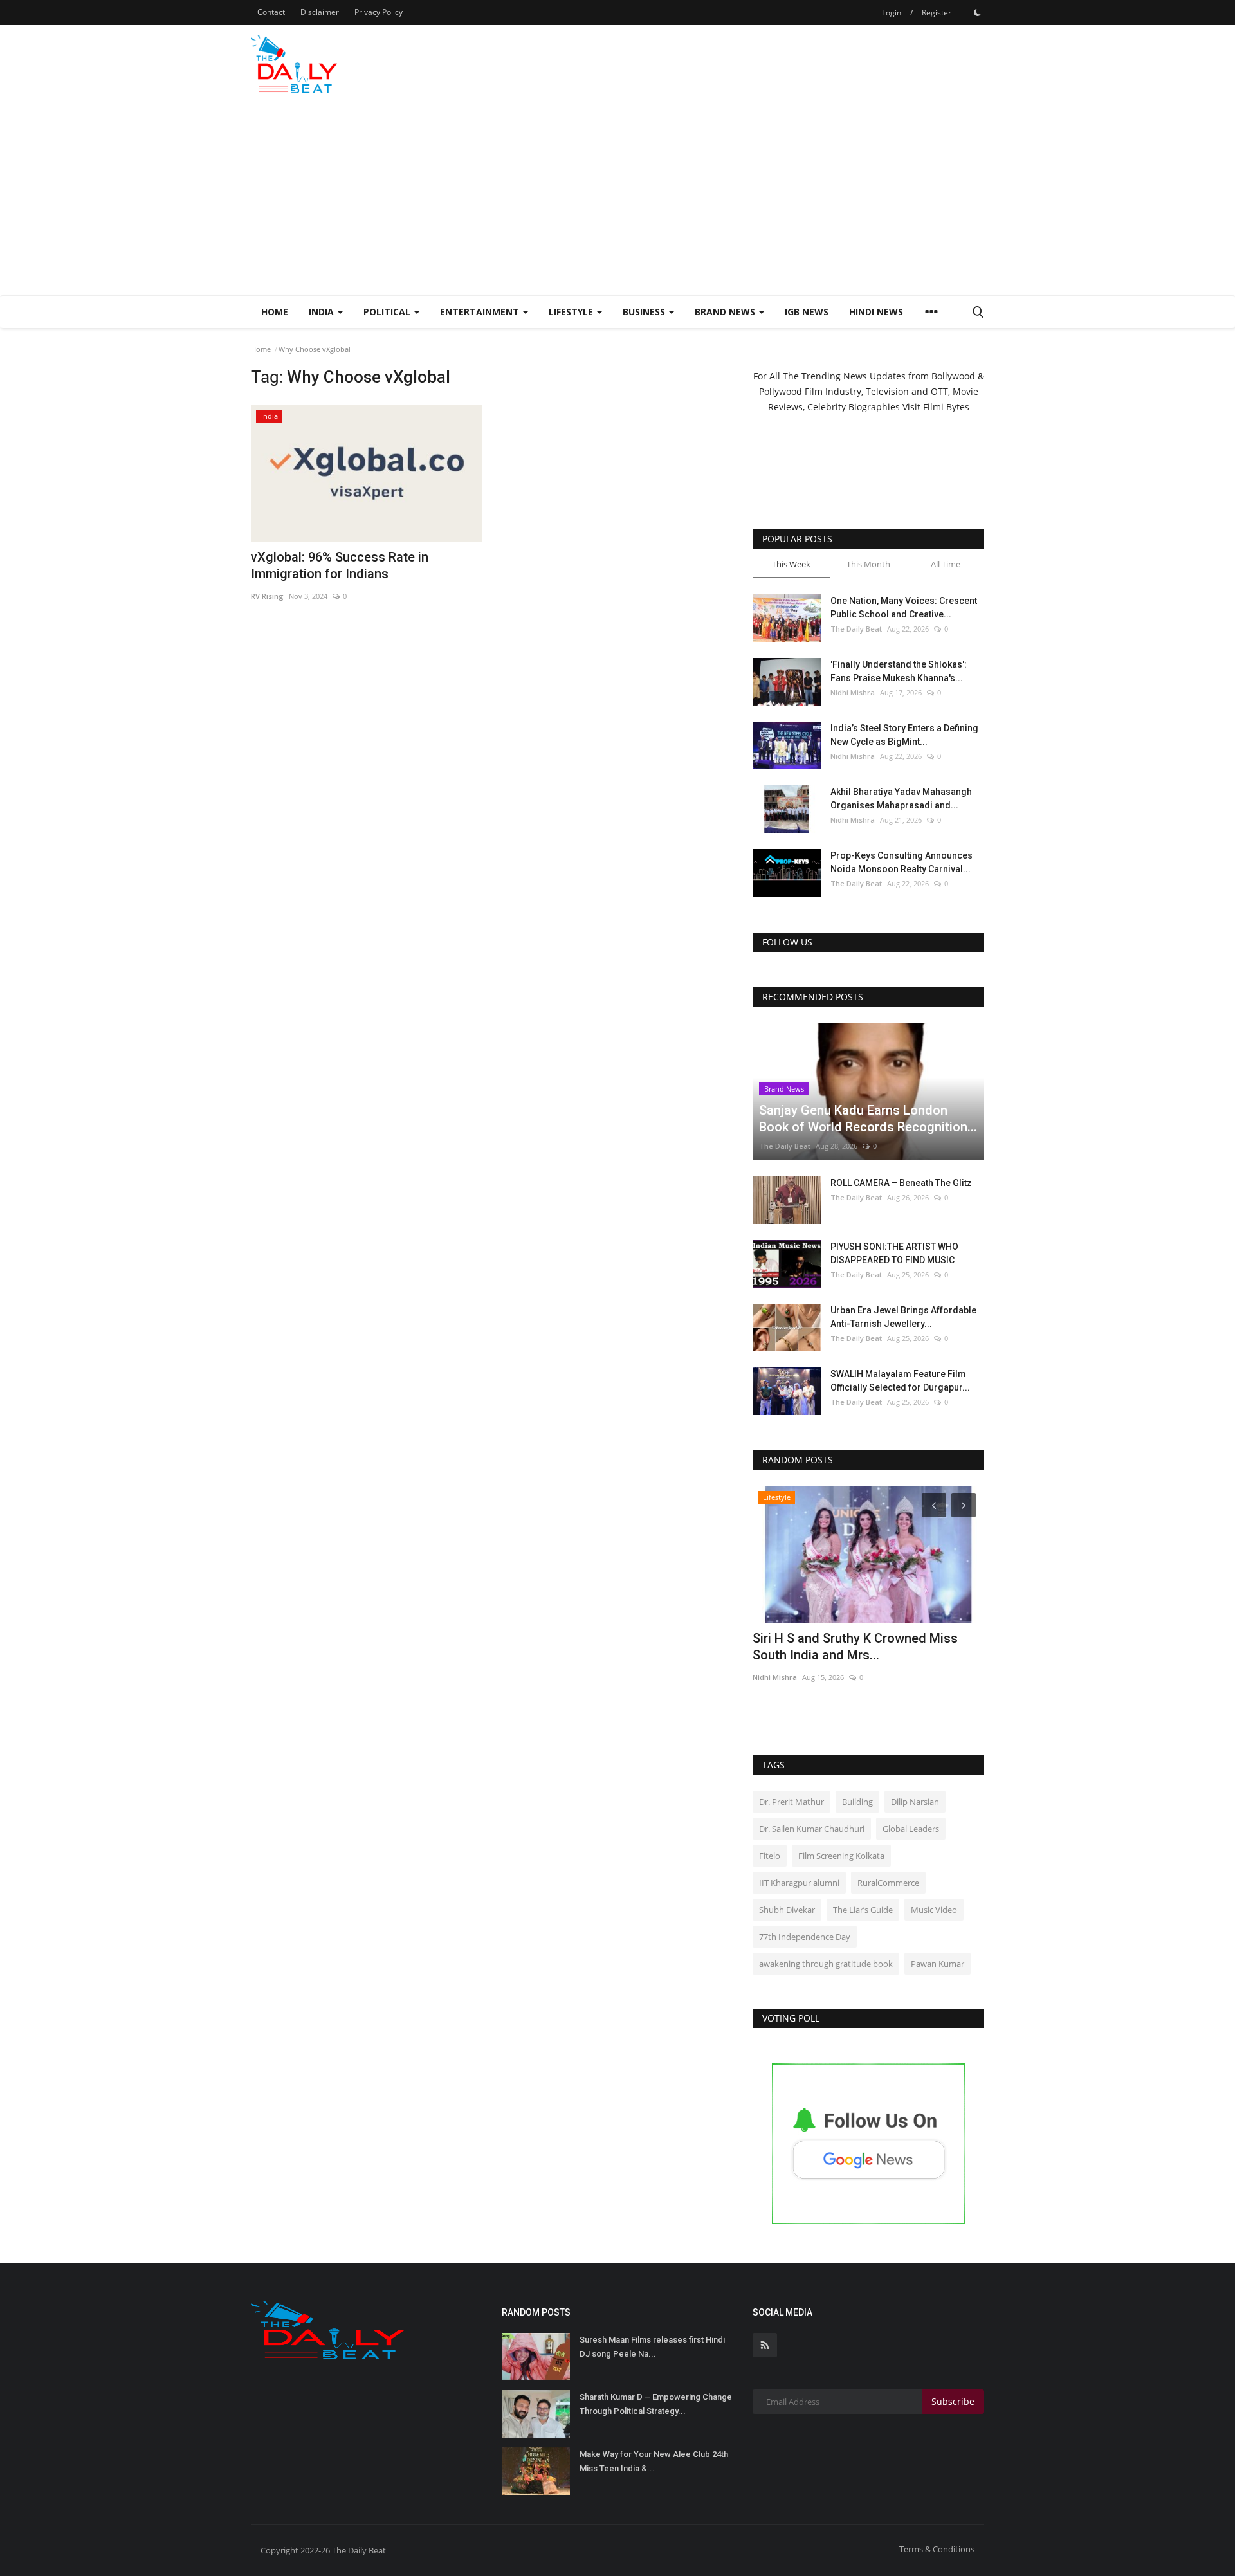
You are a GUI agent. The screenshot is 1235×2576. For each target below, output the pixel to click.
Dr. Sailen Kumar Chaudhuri (812, 1829)
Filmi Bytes (946, 407)
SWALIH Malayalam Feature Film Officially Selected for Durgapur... (900, 1381)
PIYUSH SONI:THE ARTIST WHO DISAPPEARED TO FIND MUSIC (894, 1253)
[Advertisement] (617, 199)
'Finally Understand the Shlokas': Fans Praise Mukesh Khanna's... (899, 671)
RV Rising (267, 596)
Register (937, 13)
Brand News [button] (726, 312)
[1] (977, 12)
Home (275, 312)
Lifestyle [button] (572, 312)
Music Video (934, 1910)
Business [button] (645, 312)
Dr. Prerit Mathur (791, 1802)
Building (857, 1802)
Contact (271, 12)
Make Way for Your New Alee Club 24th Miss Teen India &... (654, 2461)
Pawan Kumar (938, 1964)
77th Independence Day (805, 1937)
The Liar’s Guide (863, 1910)
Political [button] (388, 312)
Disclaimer (320, 12)
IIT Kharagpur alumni (799, 1883)
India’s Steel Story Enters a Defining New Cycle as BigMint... (904, 735)
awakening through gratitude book (826, 1964)
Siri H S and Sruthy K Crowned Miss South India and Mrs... (855, 1647)
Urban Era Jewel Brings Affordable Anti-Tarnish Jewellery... (903, 1317)
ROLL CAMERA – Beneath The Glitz (901, 1183)
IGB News (807, 312)
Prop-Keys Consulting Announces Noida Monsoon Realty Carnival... (901, 862)
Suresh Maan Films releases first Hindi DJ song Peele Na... (652, 2347)
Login (892, 13)
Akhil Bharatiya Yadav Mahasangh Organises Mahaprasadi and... (901, 799)
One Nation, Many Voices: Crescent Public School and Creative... (904, 607)
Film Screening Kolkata (841, 1856)
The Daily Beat (856, 629)
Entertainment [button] (481, 312)
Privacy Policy (379, 12)
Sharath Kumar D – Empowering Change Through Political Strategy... (656, 2404)
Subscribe (953, 2401)
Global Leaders (911, 1829)
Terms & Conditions (937, 2549)
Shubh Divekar (787, 1910)
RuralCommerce (888, 1883)
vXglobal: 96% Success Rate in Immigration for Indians (340, 565)
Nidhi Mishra (853, 692)
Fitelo (770, 1856)
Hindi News (876, 312)
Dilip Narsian (915, 1802)
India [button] (323, 312)
